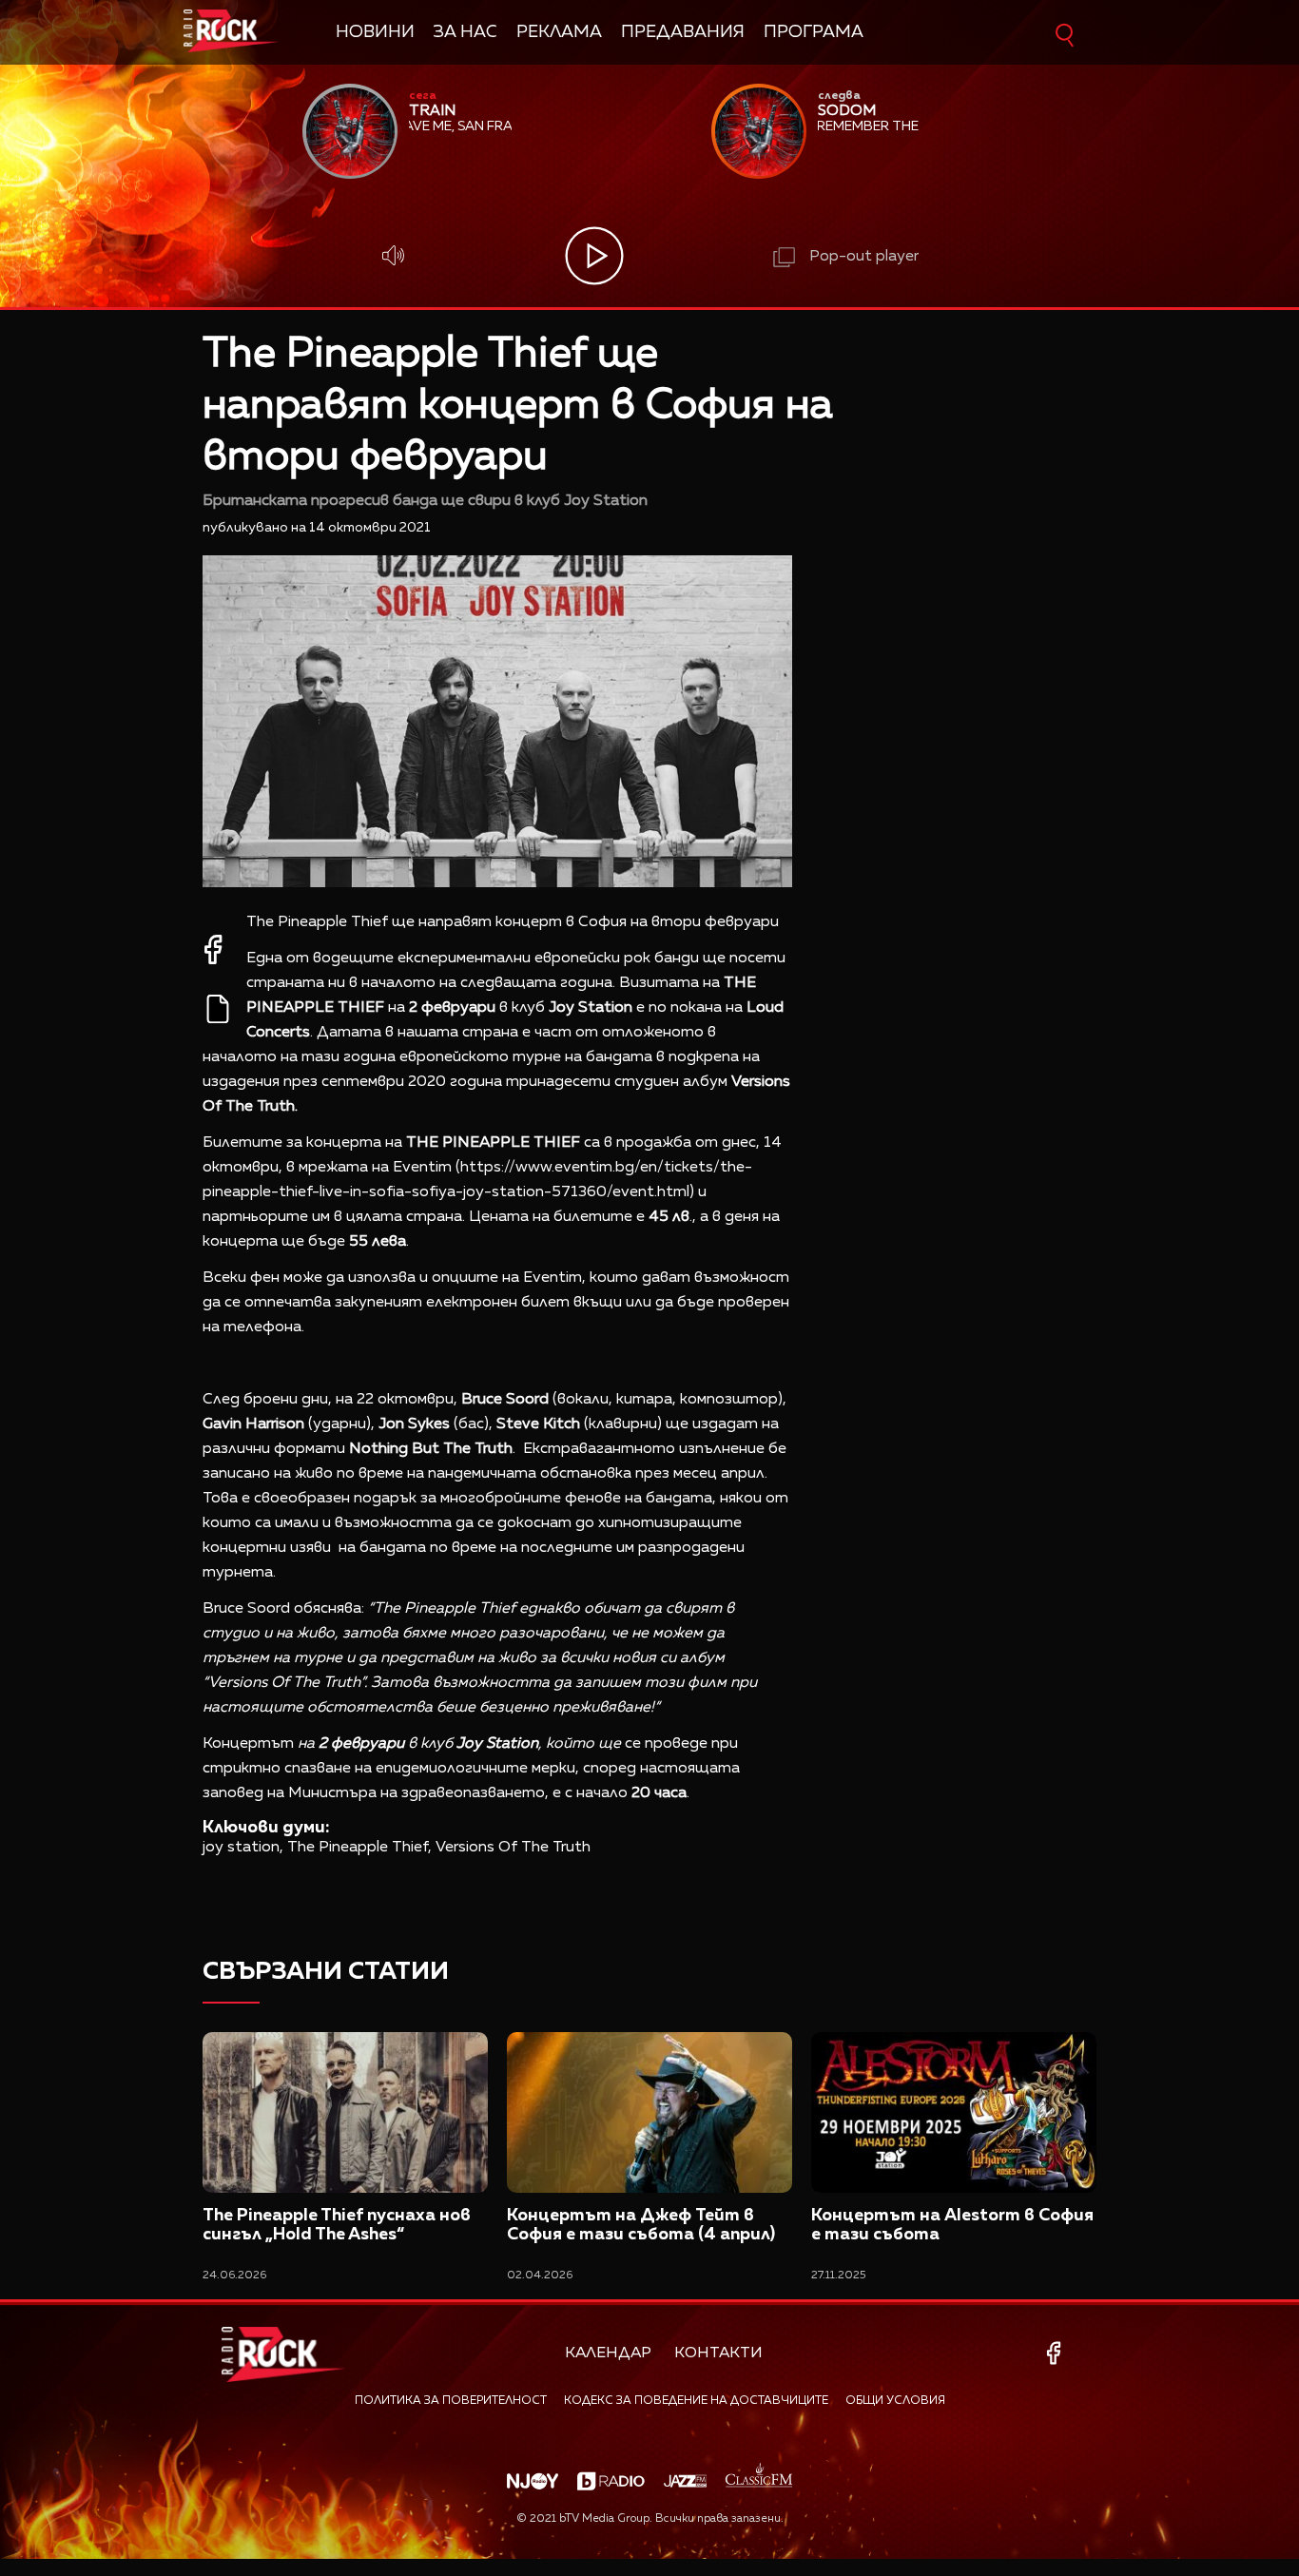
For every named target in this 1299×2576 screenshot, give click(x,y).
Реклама (559, 32)
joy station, (243, 1848)
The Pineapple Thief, (359, 1848)
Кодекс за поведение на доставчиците (696, 2401)
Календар (608, 2353)
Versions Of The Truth (513, 1848)
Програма (814, 32)
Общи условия (895, 2401)
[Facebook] (1057, 2353)
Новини (375, 32)
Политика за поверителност (451, 2401)
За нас (465, 32)
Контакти (718, 2353)
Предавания (683, 32)
